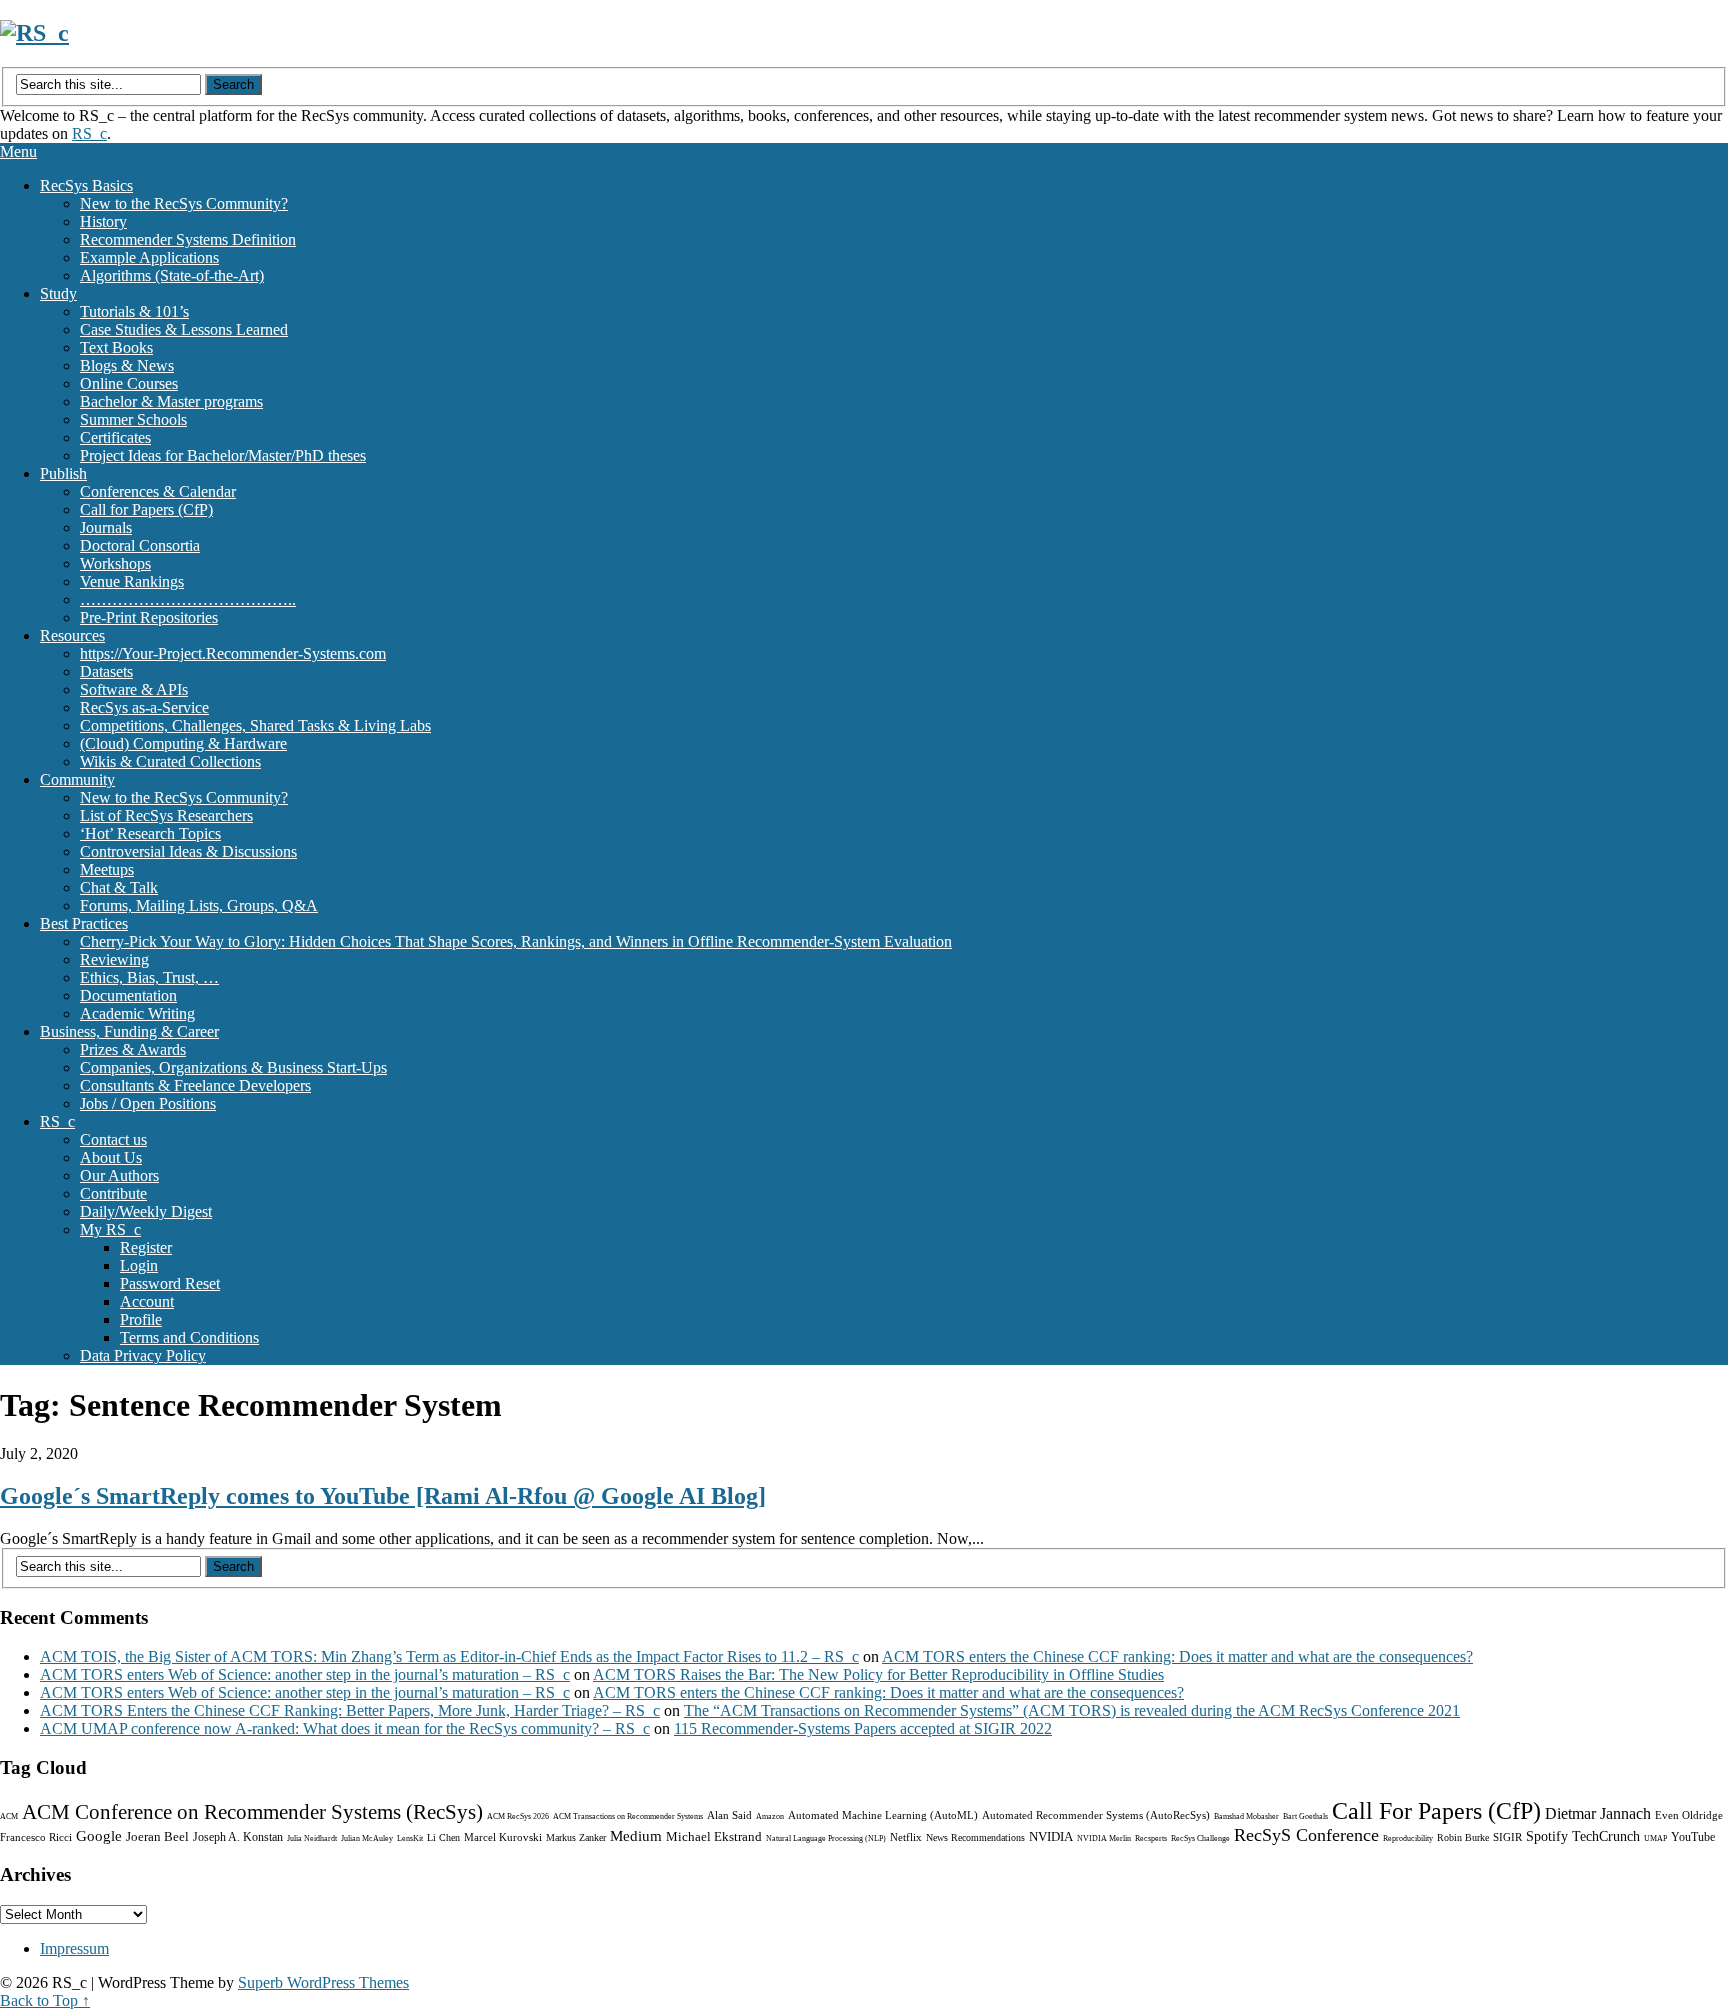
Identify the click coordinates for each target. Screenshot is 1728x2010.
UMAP (1655, 1838)
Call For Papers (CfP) (1436, 1811)
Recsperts (1151, 1838)
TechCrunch (1606, 1836)
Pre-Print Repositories (149, 617)
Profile (141, 1319)
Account (147, 1301)
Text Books (116, 347)
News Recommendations (975, 1837)
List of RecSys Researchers (166, 815)
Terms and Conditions (189, 1337)
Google (99, 1836)
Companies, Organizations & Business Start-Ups (233, 1067)
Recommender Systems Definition (188, 239)
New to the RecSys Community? (184, 203)
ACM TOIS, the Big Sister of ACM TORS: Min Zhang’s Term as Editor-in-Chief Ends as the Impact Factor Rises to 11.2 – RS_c (449, 1656)
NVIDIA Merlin (1104, 1838)
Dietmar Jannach (1598, 1813)
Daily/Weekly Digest (146, 1211)
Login (139, 1265)
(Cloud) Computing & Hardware (183, 743)
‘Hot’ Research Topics (150, 833)
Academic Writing (137, 1013)
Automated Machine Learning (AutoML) (883, 1815)
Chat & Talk (119, 887)
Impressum (74, 1948)
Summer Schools (133, 419)
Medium (636, 1836)
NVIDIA (1051, 1836)
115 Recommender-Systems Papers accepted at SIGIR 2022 (863, 1728)
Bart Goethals (1305, 1816)
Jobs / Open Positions (148, 1103)
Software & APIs (134, 689)
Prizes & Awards (133, 1049)
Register (146, 1247)
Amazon (770, 1816)
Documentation (128, 995)
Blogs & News (127, 365)
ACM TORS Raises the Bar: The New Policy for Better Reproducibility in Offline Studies (878, 1674)
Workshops (115, 563)
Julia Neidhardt (312, 1838)
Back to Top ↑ (45, 2000)
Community (77, 779)
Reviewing (114, 959)
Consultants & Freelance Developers (195, 1085)
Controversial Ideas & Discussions (188, 851)
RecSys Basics (86, 185)
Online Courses (129, 383)
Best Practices (84, 923)
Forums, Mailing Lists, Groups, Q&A (199, 905)
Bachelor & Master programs (171, 401)
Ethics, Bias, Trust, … (149, 977)
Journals (106, 527)
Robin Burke (1463, 1837)
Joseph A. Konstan (238, 1837)
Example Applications (149, 257)
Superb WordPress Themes (323, 1982)
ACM (9, 1816)
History (103, 221)
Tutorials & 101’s (134, 311)
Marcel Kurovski (503, 1837)
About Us (111, 1157)
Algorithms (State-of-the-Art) (172, 275)
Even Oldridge (1689, 1815)
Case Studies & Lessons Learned (184, 329)
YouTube (1693, 1837)
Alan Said (729, 1815)
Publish (63, 473)
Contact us (113, 1139)
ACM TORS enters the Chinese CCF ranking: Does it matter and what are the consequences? (1177, 1656)
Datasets (106, 671)
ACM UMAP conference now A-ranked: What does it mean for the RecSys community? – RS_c (345, 1728)
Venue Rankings (132, 581)
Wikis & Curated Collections (170, 761)
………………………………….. (188, 599)
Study (58, 293)
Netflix (906, 1837)
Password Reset (170, 1283)
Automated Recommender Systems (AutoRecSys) (1096, 1815)
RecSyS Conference (1306, 1835)
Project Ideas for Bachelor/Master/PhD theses (223, 455)
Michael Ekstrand (714, 1836)
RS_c (89, 133)
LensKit (410, 1838)
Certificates (115, 437)
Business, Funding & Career (129, 1031)
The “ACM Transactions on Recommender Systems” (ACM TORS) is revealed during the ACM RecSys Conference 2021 (1072, 1710)
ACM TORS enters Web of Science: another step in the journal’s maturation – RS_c (305, 1674)
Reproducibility (1408, 1838)
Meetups (107, 869)
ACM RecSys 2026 (518, 1816)
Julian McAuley (367, 1838)
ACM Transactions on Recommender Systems (628, 1816)
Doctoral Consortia (140, 545)
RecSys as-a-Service (144, 707)
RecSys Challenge (1200, 1838)
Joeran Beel (157, 1836)
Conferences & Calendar (158, 491)
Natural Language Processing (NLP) (826, 1838)
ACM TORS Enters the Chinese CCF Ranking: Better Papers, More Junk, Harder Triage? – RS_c (350, 1710)
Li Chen (443, 1837)
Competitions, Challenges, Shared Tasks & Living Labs (255, 725)
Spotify (1547, 1836)
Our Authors (119, 1175)
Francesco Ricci (36, 1837)
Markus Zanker (576, 1837)
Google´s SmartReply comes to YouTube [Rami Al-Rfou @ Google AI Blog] (383, 1496)
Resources (72, 635)
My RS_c (110, 1229)
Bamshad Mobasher (1246, 1816)
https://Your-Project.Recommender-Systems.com (233, 653)
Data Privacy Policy (143, 1355)
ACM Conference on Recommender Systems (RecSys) (252, 1812)
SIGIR (1507, 1837)
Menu (18, 151)
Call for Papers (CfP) (146, 509)
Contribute (113, 1193)
